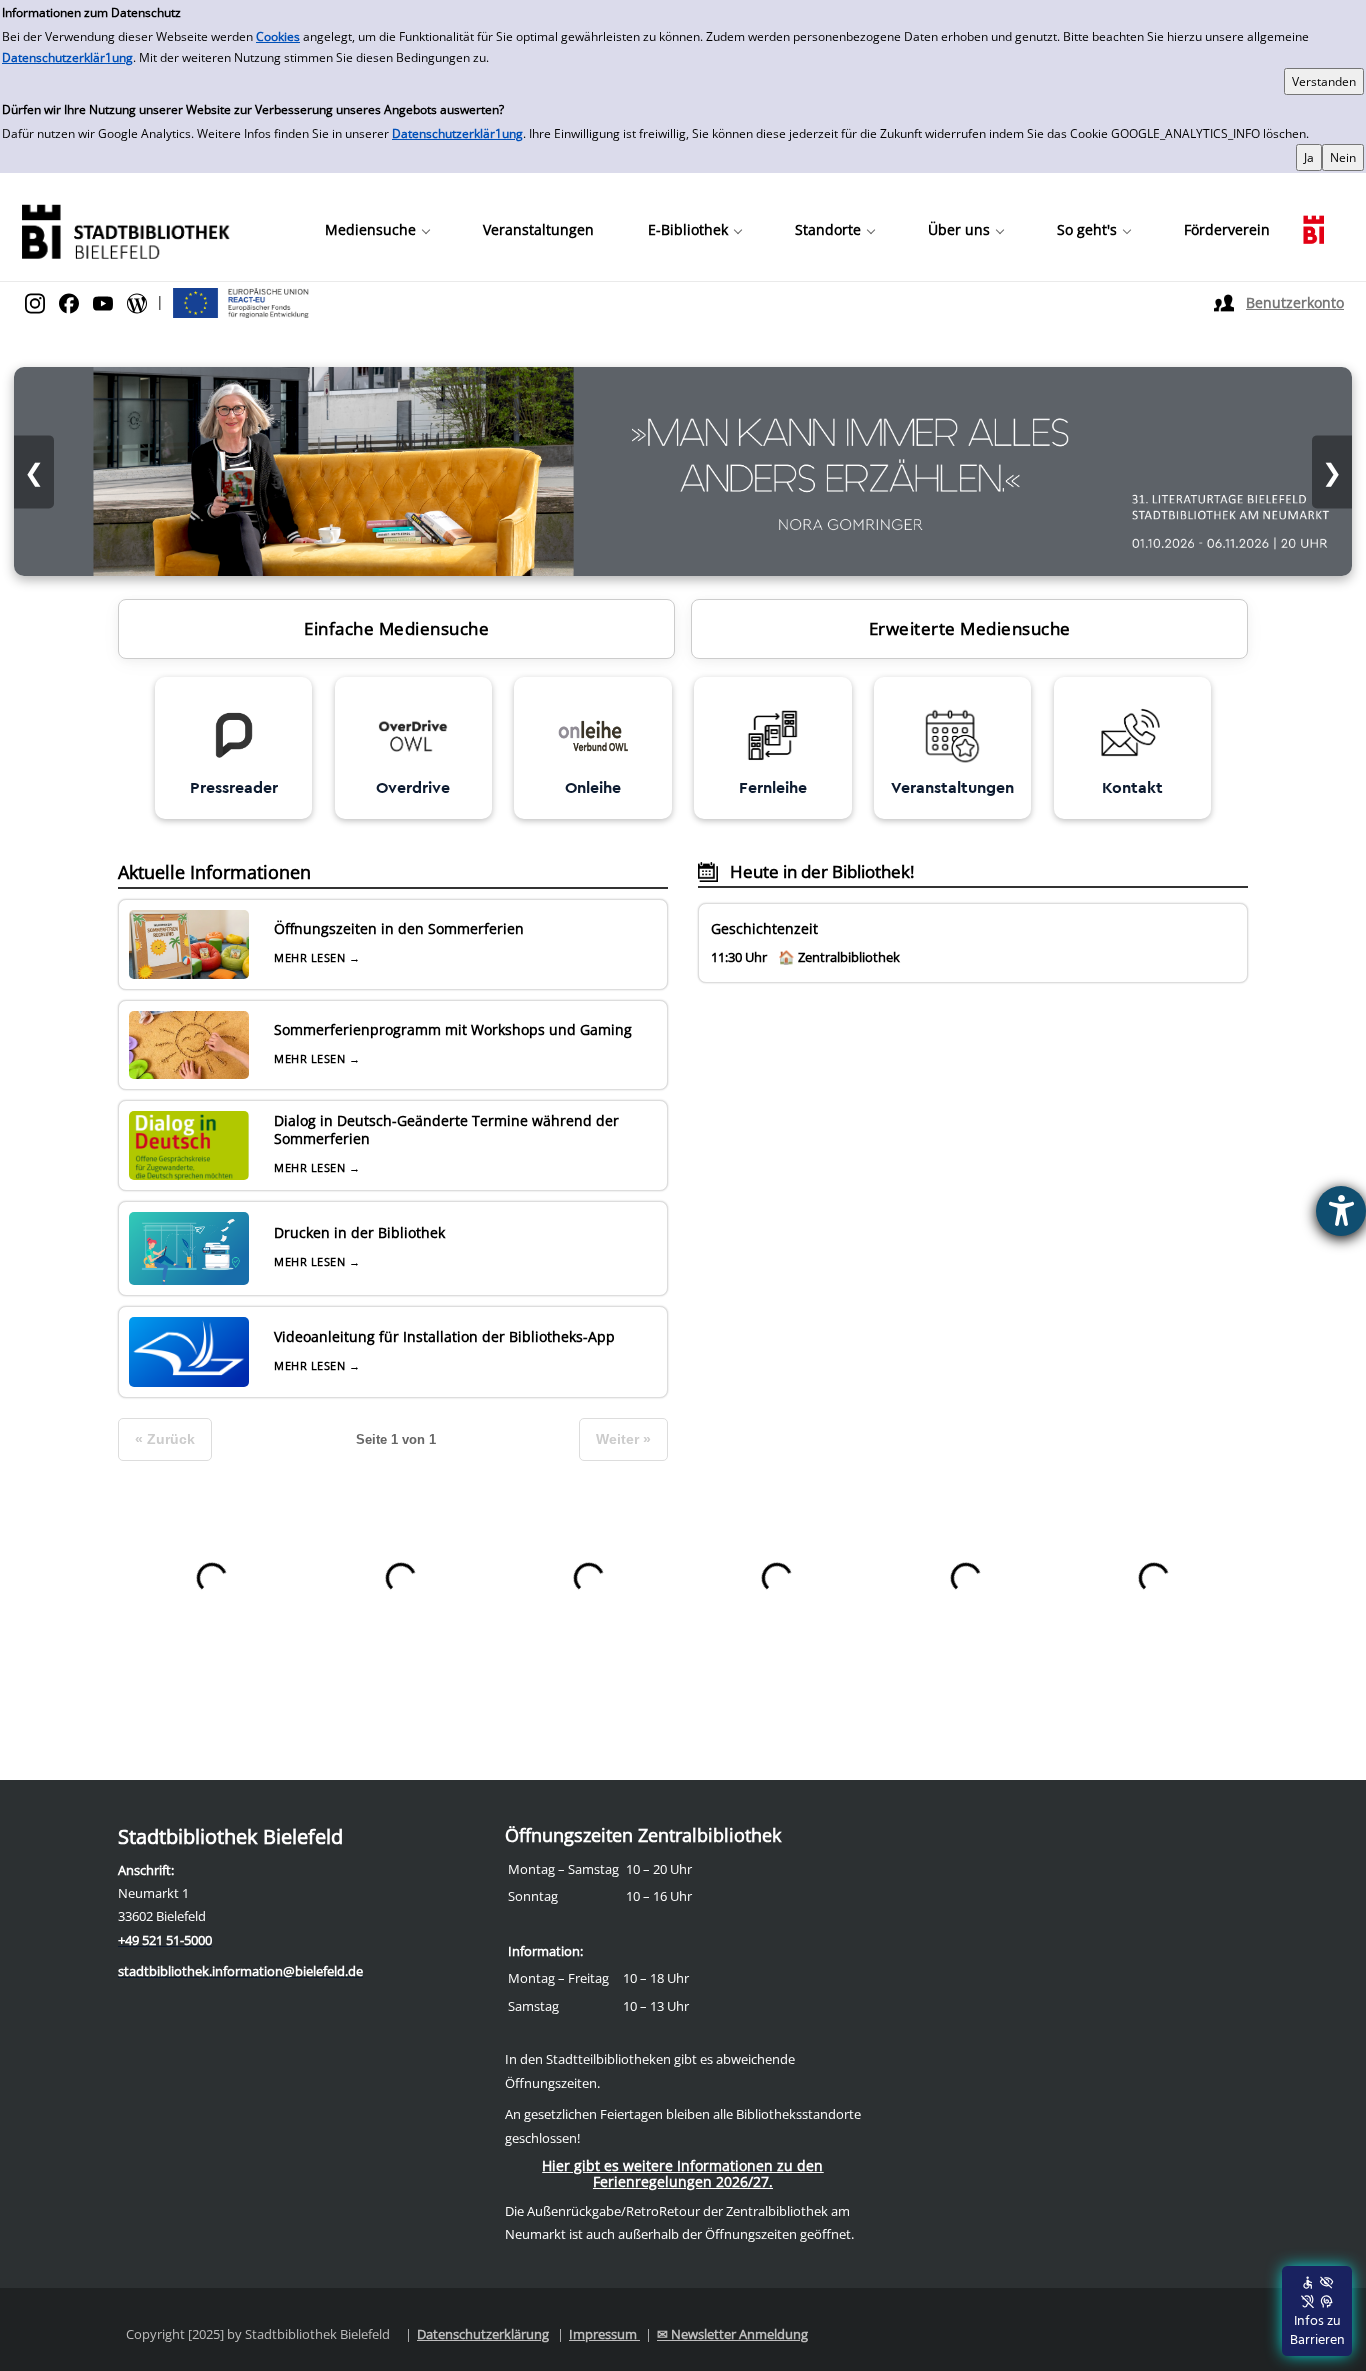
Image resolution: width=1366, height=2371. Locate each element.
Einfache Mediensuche (396, 628)
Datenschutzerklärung (483, 2334)
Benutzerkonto (1295, 302)
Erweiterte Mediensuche (970, 628)
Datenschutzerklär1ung (67, 57)
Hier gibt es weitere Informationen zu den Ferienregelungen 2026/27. (682, 2173)
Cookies (278, 36)
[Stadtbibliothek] (125, 229)
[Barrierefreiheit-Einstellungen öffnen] (1341, 1211)
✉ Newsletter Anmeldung (732, 2334)
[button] (377, 230)
